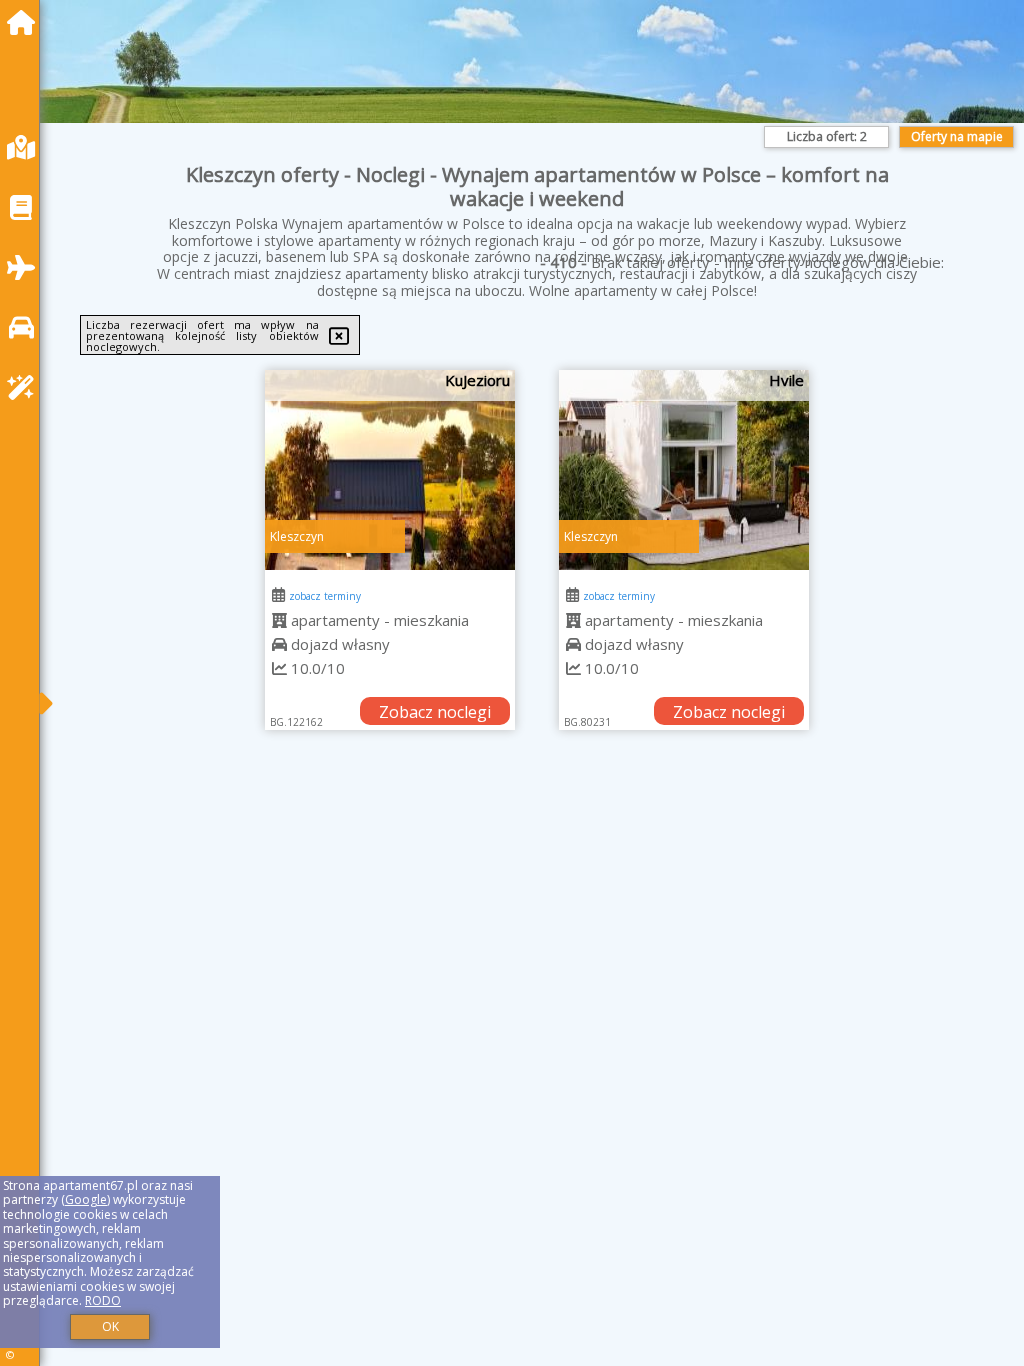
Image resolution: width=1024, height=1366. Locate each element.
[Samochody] (26, 327)
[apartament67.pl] (26, 22)
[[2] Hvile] (684, 470)
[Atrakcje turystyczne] (26, 387)
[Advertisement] (537, 919)
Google (86, 1199)
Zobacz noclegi (435, 712)
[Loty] (26, 267)
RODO (103, 1300)
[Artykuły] (26, 207)
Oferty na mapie (957, 136)
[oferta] (279, 620)
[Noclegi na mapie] (26, 147)
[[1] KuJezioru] (390, 470)
